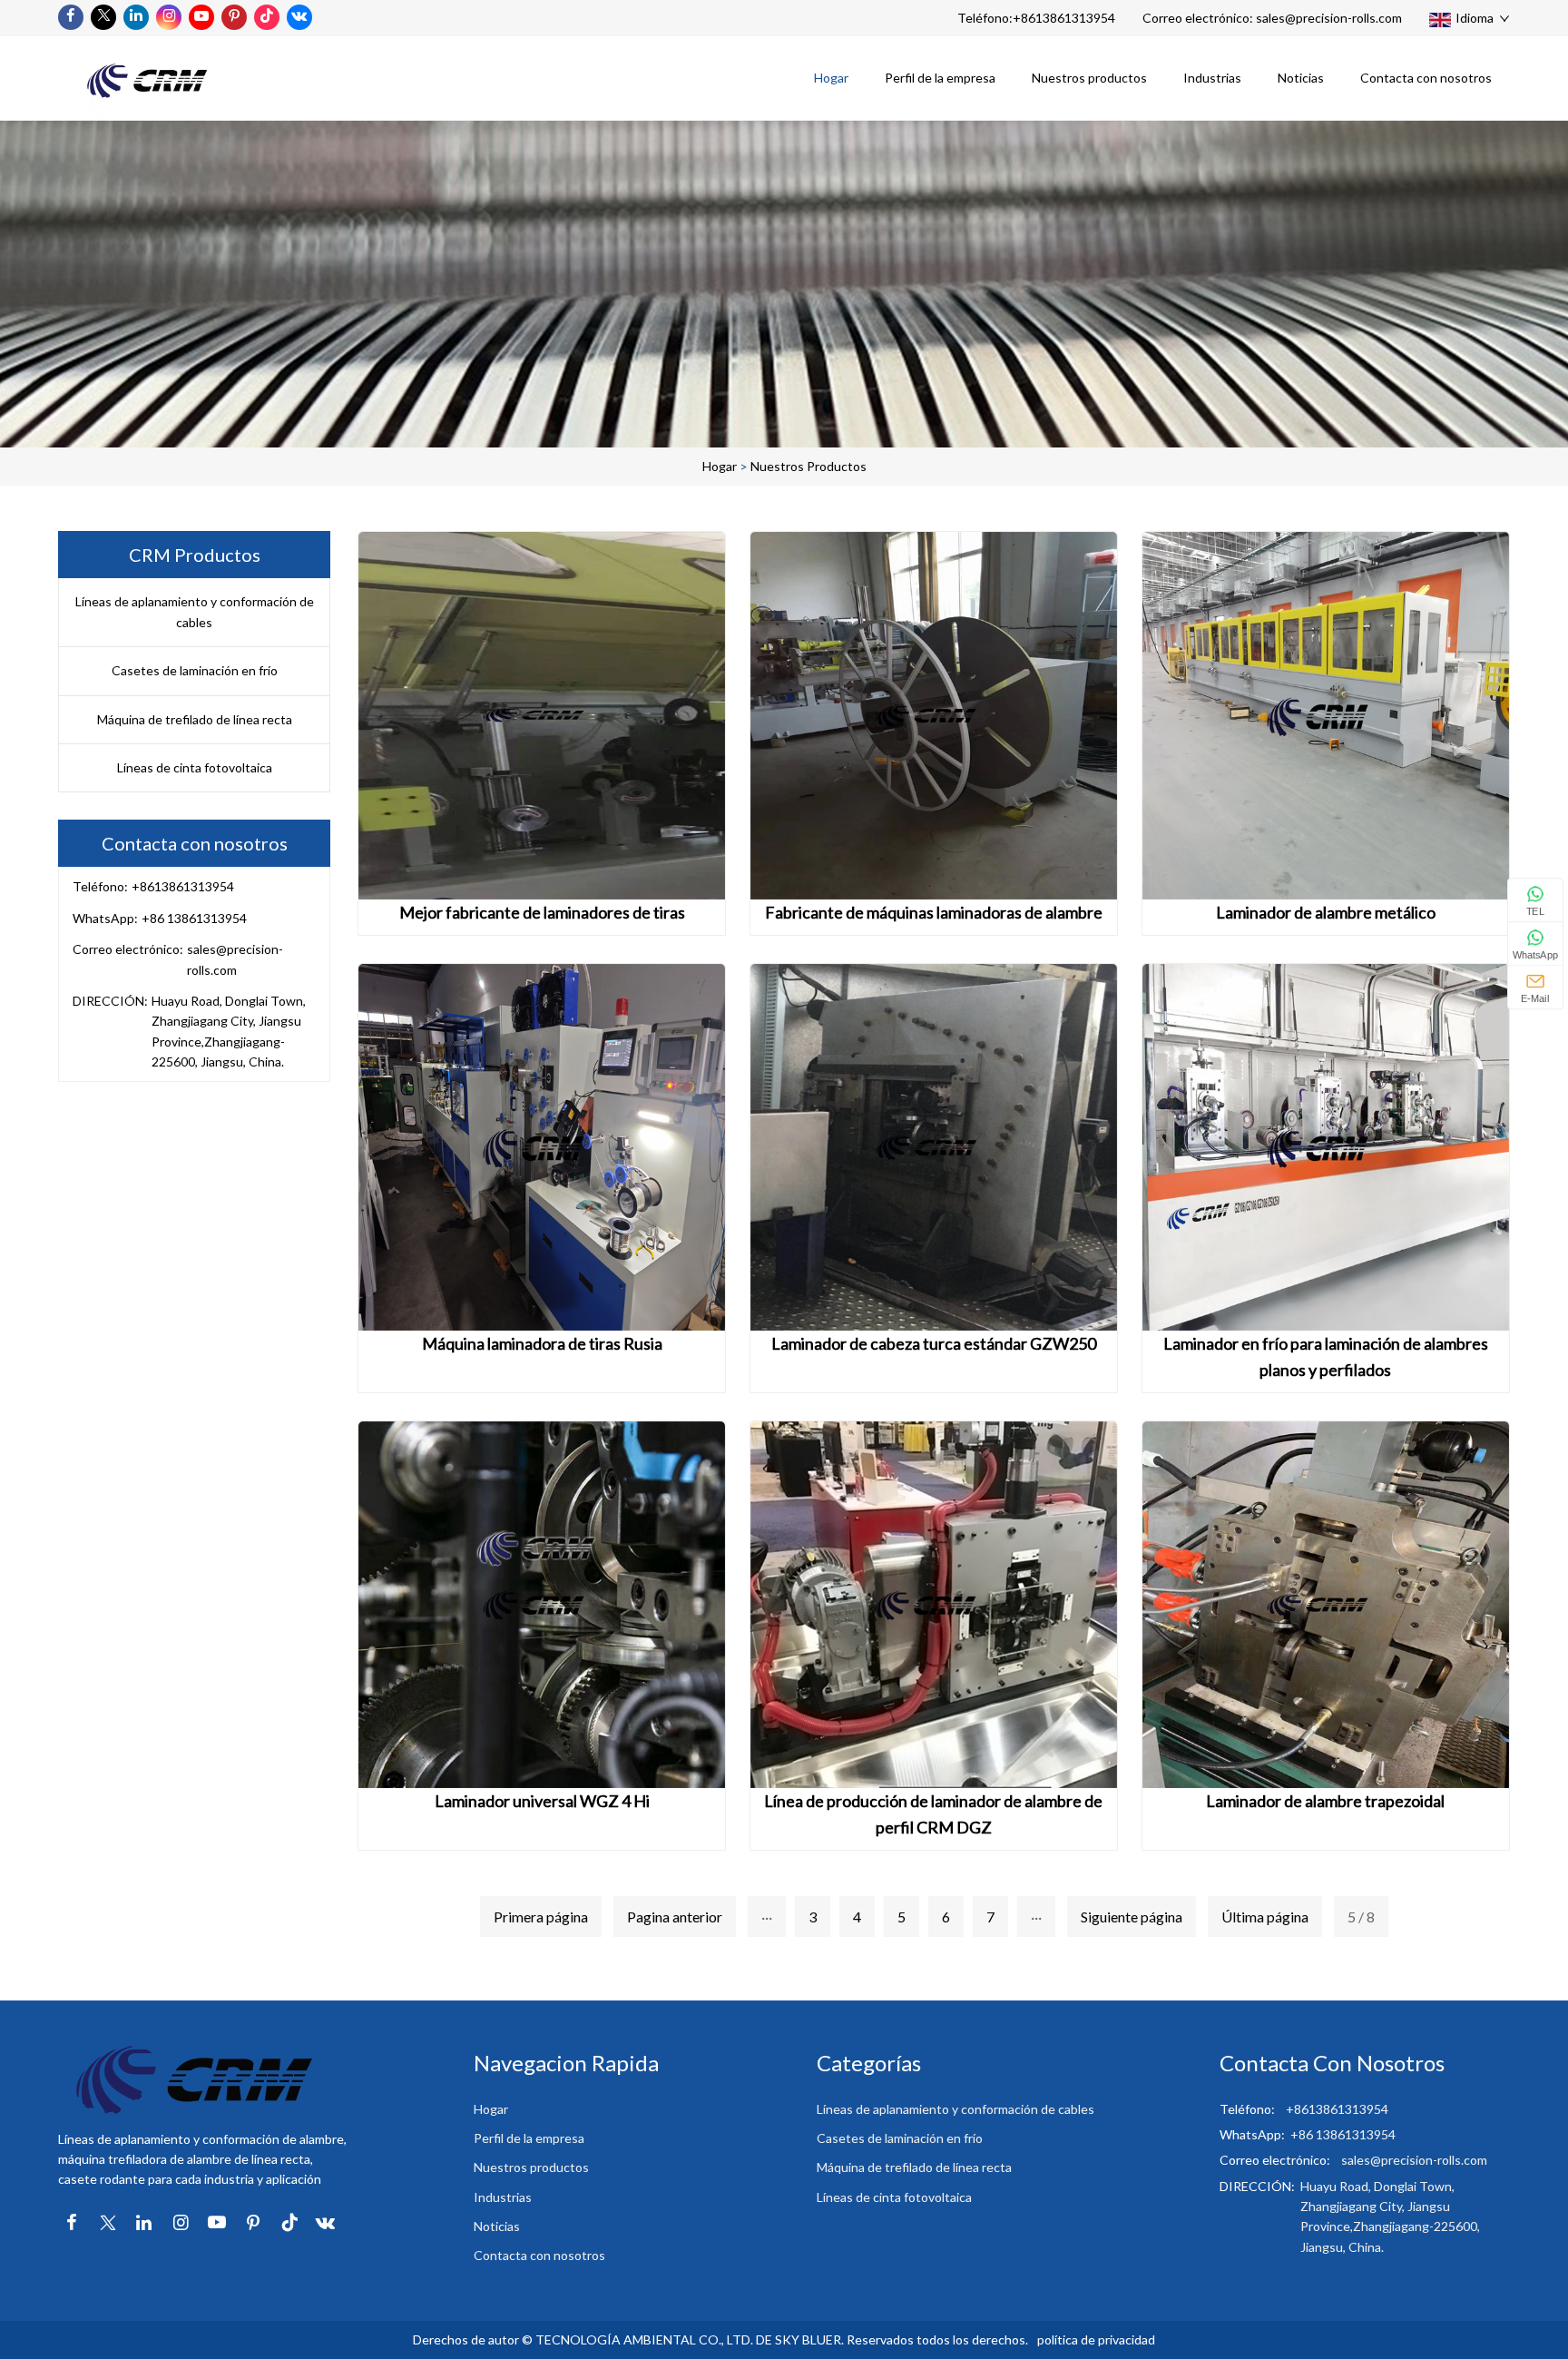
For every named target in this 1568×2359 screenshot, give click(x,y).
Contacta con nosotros (1426, 78)
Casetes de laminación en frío (195, 670)
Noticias (1301, 78)
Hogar (831, 78)
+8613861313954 (1064, 18)
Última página (1265, 1917)
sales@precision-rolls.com (1329, 18)
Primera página (541, 1917)
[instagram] (169, 17)
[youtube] (201, 17)
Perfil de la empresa (940, 78)
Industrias (1212, 78)
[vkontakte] (299, 17)
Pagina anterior (675, 1917)
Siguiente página (1132, 1917)
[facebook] (71, 17)
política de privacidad (1096, 2339)
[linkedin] (136, 17)
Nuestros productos (1089, 78)
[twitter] (103, 17)
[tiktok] (267, 17)
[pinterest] (234, 17)
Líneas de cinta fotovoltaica (195, 767)
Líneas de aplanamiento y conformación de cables (195, 611)
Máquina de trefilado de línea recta (195, 719)
